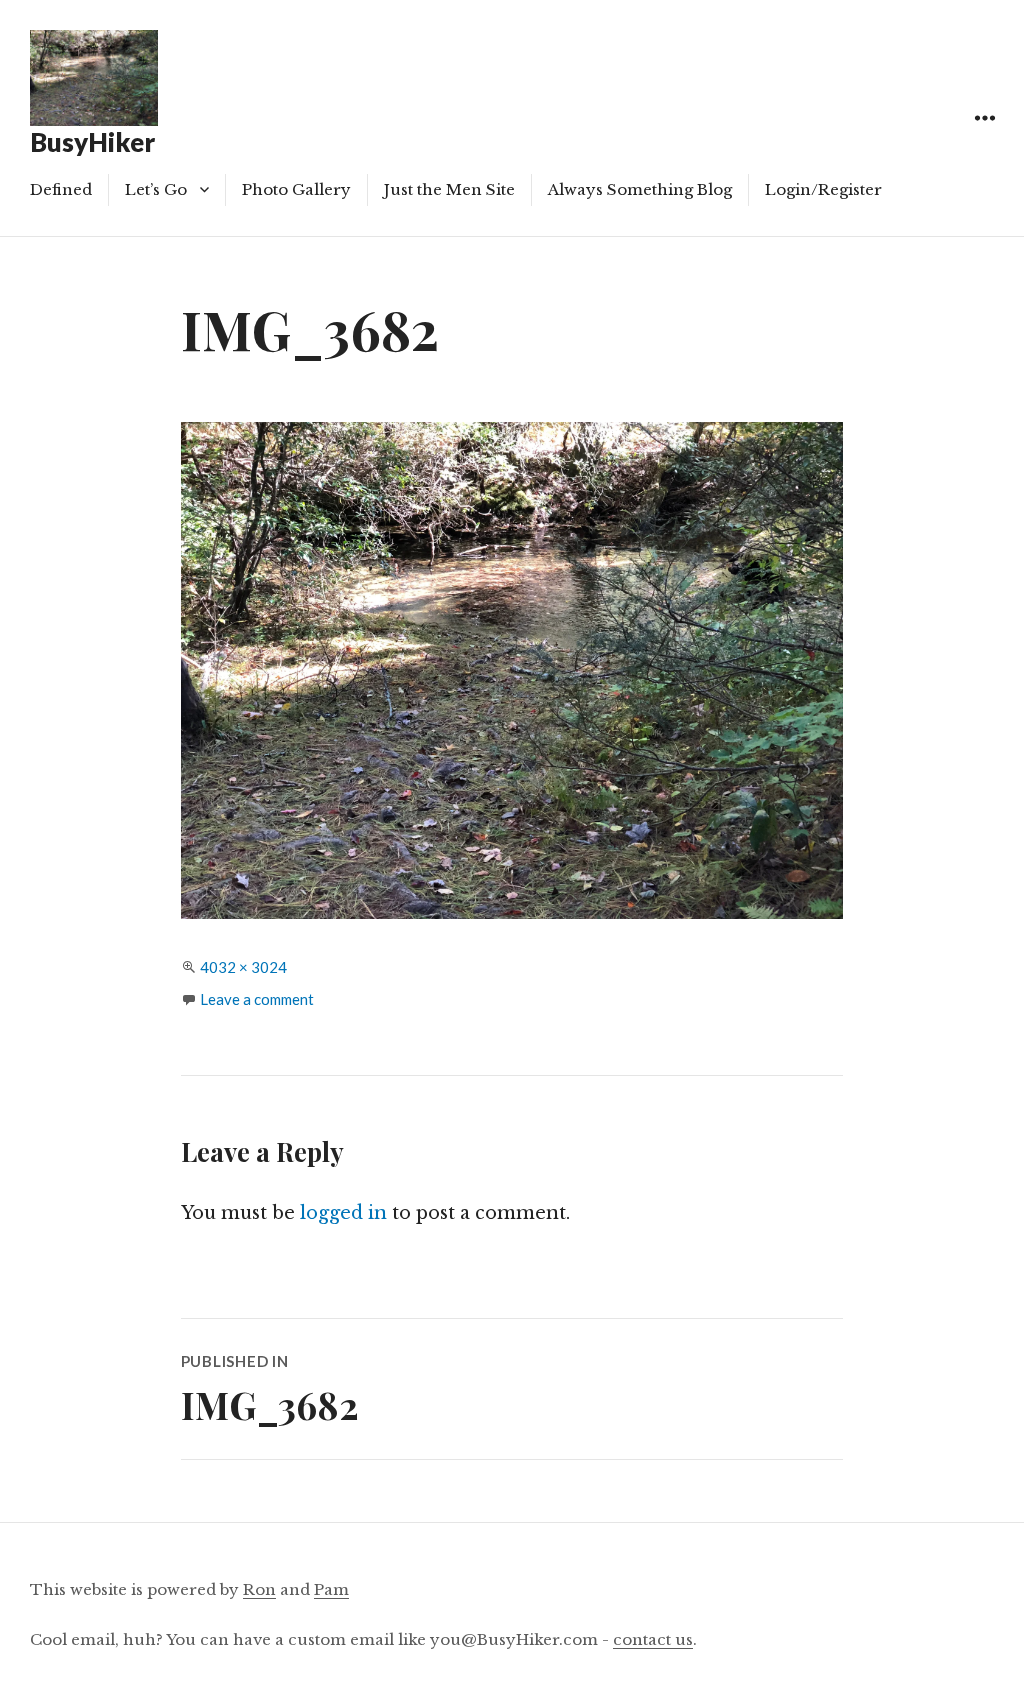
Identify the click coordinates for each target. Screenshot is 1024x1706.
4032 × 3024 (243, 967)
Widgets (984, 140)
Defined (61, 189)
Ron (259, 1589)
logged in (343, 1213)
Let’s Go (156, 189)
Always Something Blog (640, 189)
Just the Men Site (449, 189)
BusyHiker (92, 142)
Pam (331, 1589)
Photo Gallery (296, 189)
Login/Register (823, 189)
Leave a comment (257, 999)
